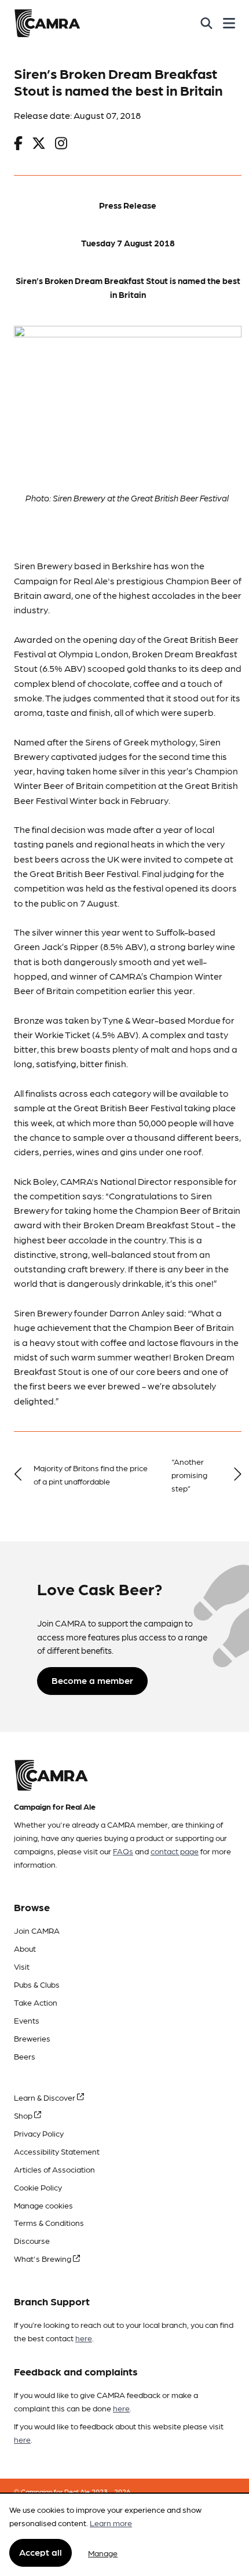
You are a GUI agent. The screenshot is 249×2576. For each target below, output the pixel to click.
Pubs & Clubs (37, 1984)
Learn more (111, 2523)
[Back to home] (47, 23)
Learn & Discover (45, 2097)
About (25, 1948)
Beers (25, 2056)
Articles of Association (54, 2169)
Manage (103, 2553)
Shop (24, 2115)
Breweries (32, 2038)
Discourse (32, 2240)
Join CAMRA (37, 1930)
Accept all (41, 2552)
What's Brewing (43, 2258)
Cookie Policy (38, 2187)
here (84, 2338)
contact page (175, 1851)
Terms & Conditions (49, 2222)
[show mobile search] (206, 23)
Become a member (92, 1680)
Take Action (36, 2002)
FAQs (123, 1851)
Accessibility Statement (57, 2151)
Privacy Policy (39, 2133)
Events (27, 2020)
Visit (22, 1966)
